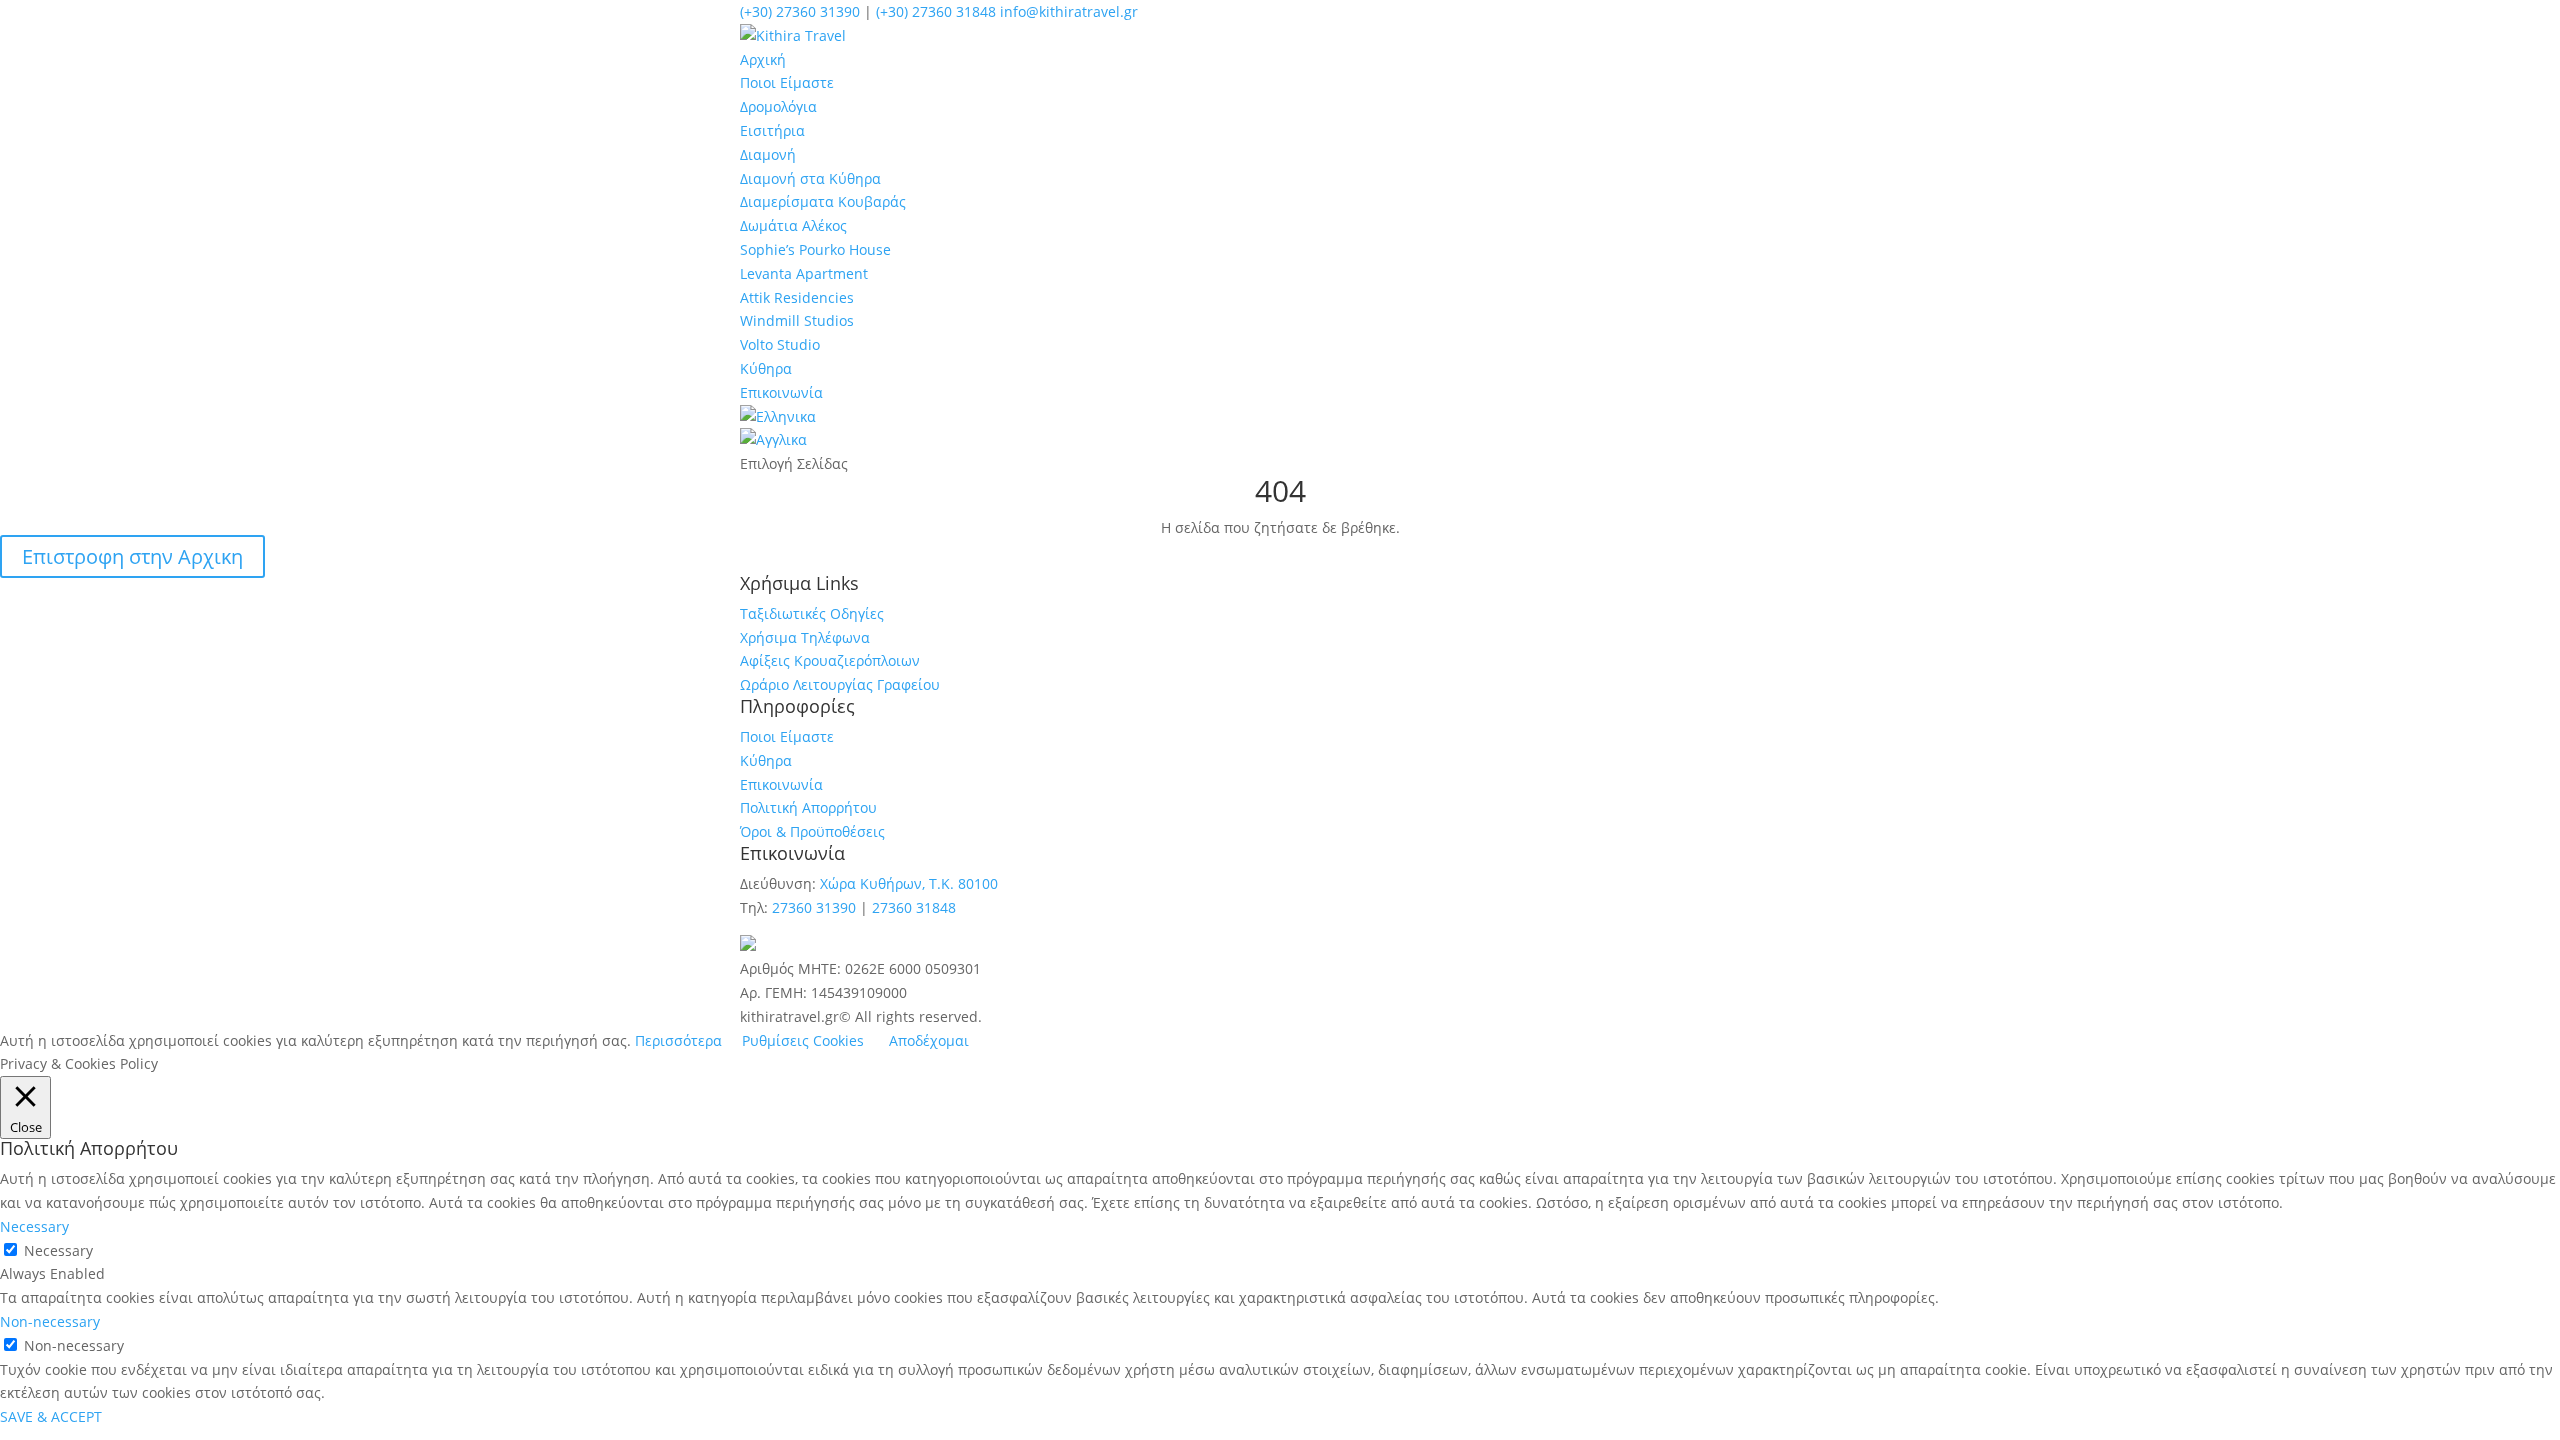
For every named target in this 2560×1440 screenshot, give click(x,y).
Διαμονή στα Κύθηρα (810, 178)
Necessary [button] (34, 1226)
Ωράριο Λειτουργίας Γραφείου (840, 684)
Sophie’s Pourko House (815, 249)
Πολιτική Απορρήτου (808, 807)
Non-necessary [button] (50, 1321)
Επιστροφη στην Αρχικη (132, 556)
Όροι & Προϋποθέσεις (812, 831)
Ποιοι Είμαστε (787, 82)
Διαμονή (768, 154)
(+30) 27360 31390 (800, 11)
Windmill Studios (797, 320)
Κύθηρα (766, 368)
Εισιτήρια (772, 130)
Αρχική (763, 59)
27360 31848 (914, 907)
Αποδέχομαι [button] (929, 1040)
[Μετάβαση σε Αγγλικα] (773, 439)
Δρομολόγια (778, 106)
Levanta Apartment (804, 273)
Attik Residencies (797, 297)
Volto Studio (780, 344)
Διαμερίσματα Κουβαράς (823, 201)
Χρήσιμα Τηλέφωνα (805, 637)
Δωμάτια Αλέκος (793, 225)
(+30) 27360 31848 (936, 11)
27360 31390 (814, 907)
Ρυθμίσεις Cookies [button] (803, 1040)
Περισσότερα (678, 1040)
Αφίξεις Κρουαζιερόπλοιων (830, 660)
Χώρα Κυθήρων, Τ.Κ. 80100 (909, 883)
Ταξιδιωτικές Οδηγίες (812, 613)
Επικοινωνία (781, 392)
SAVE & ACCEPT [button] (51, 1416)
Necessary (58, 1250)
